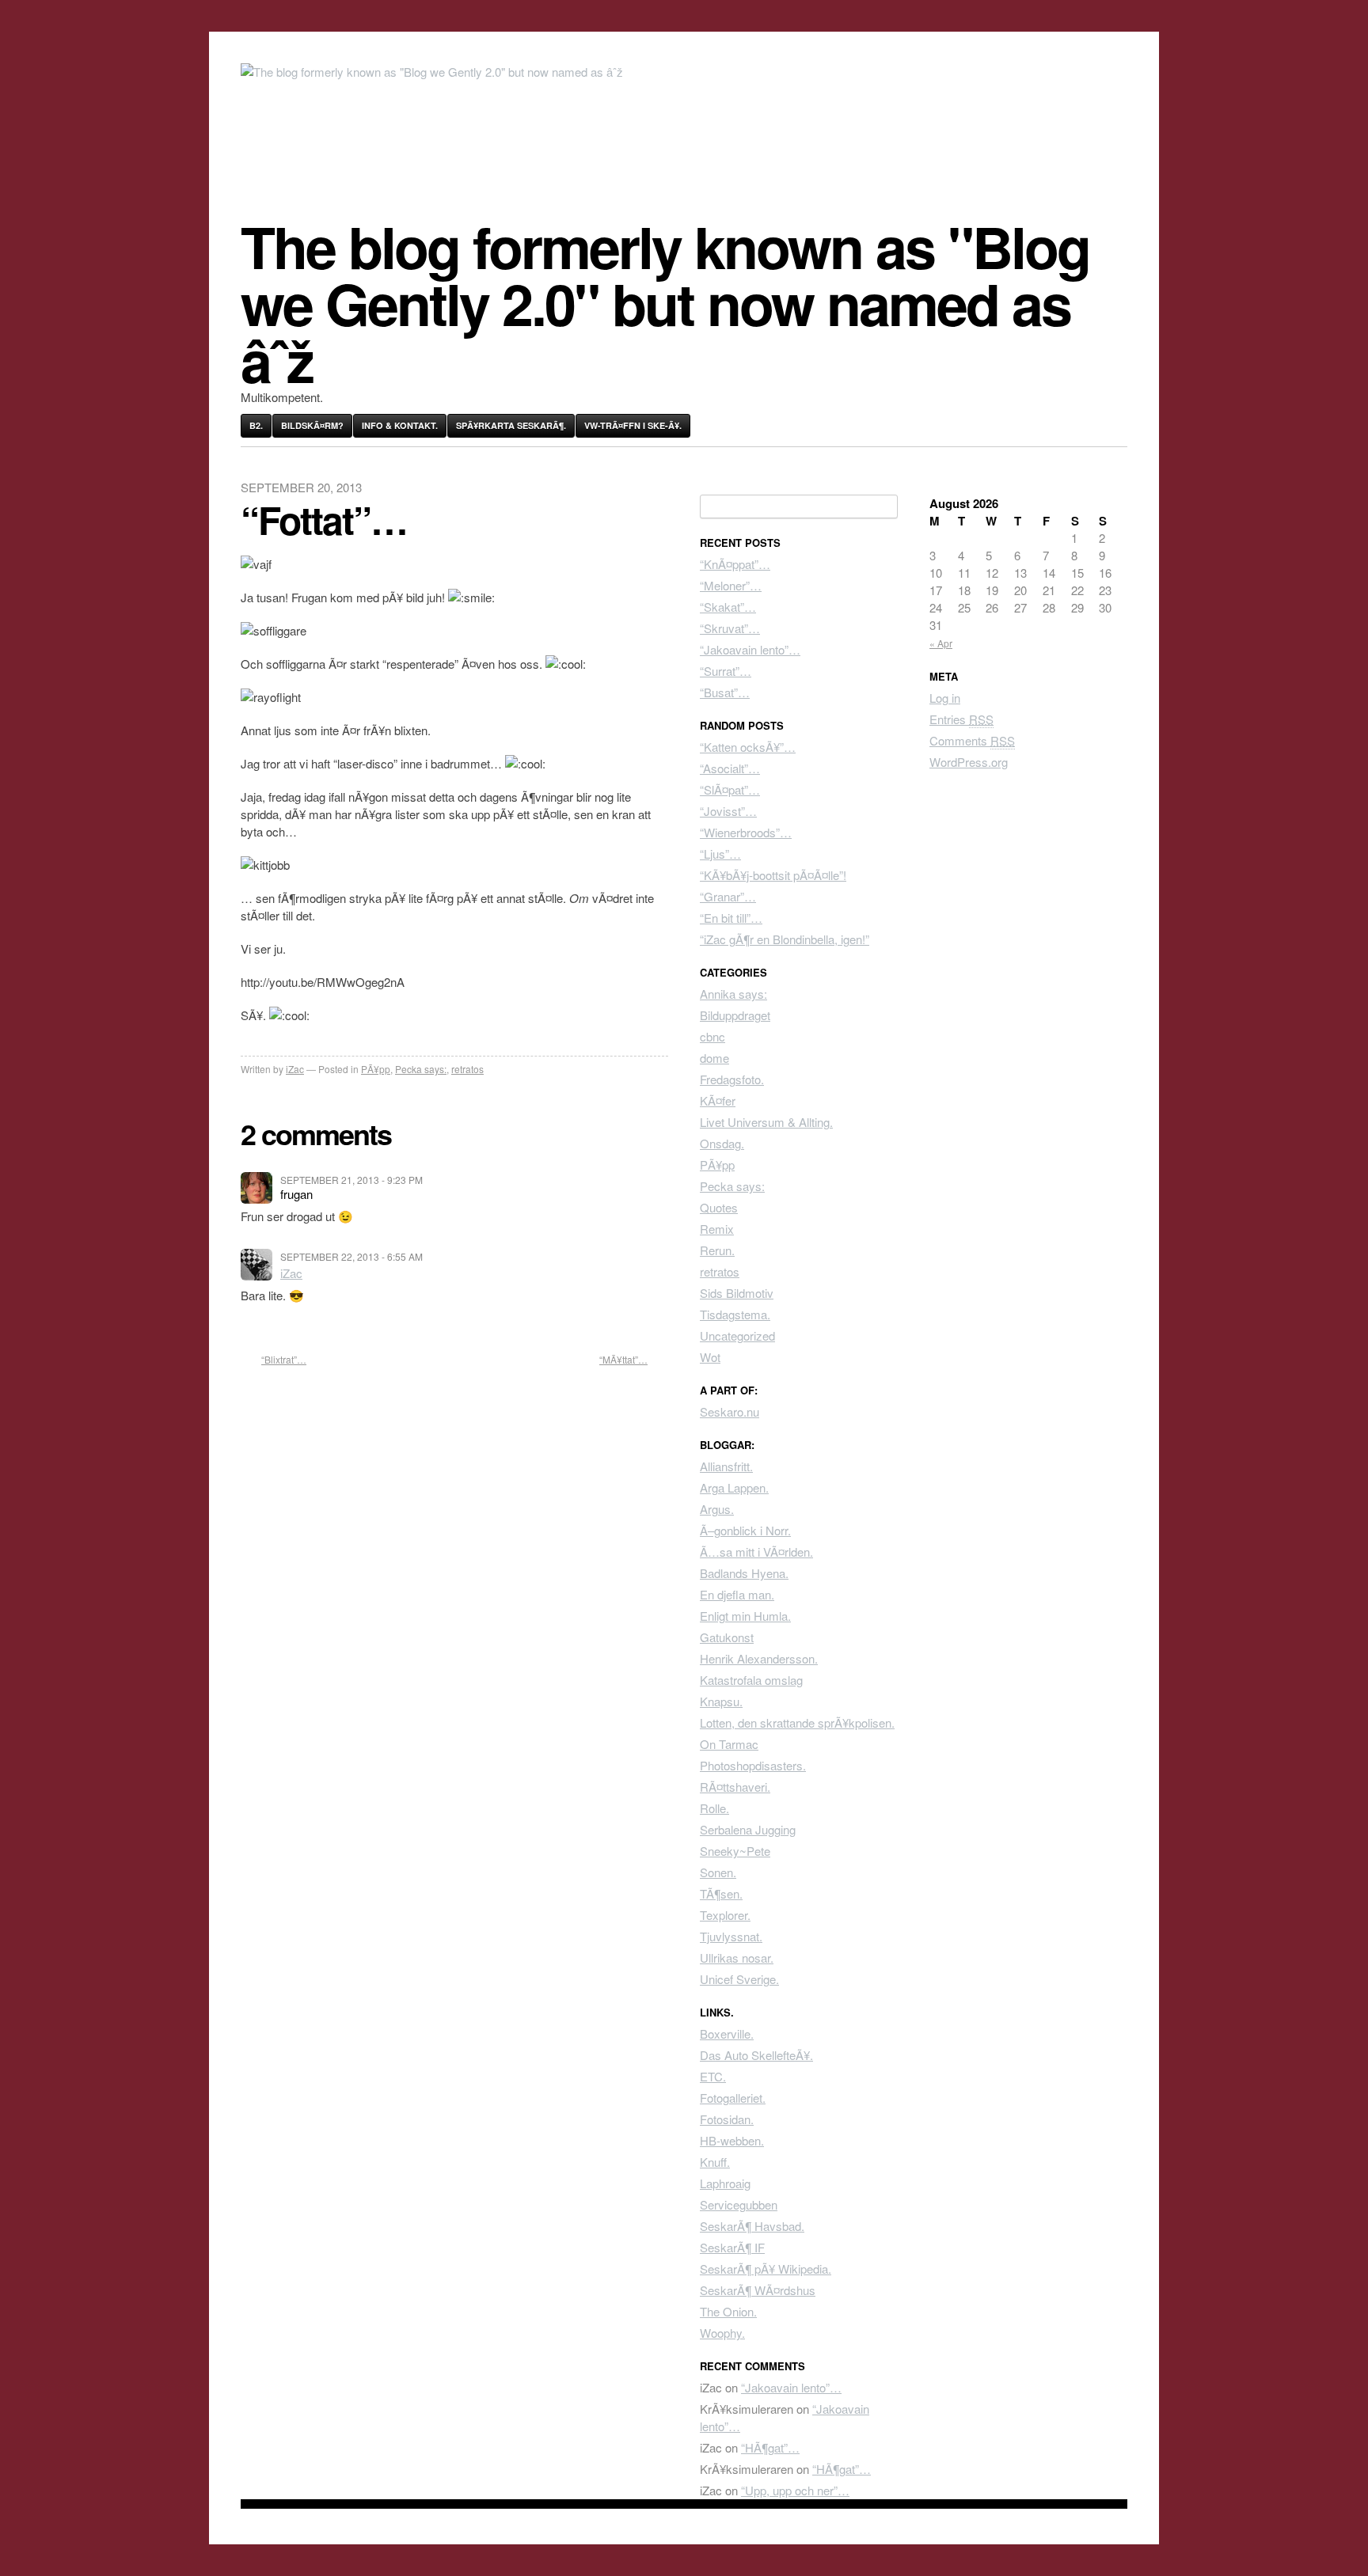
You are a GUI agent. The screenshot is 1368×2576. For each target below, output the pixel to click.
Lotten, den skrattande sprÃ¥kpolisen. (797, 1722)
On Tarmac (729, 1744)
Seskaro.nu (730, 1411)
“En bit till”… (731, 918)
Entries (961, 719)
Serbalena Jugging (748, 1829)
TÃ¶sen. (721, 1893)
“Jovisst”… (728, 811)
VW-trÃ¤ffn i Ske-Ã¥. (633, 425)
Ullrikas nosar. (737, 1958)
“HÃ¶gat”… (770, 2447)
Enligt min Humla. (745, 1616)
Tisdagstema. (735, 1314)
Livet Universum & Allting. (766, 1122)
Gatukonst (727, 1637)
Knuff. (715, 2162)
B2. (256, 425)
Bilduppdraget (735, 1015)
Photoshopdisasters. (753, 1765)
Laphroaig (725, 2183)
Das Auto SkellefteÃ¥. (756, 2055)
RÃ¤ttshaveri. (735, 1787)
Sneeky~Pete (735, 1851)
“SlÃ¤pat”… (730, 789)
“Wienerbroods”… (746, 832)
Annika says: (733, 994)
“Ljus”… (720, 854)
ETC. (713, 2076)
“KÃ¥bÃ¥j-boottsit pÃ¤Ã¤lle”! (773, 875)
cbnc (712, 1036)
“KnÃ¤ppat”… (735, 564)
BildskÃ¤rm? (312, 425)
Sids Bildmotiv (737, 1293)
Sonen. (718, 1872)
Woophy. (722, 2333)
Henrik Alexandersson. (759, 1658)
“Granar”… (728, 896)
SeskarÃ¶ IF (732, 2247)
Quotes (719, 1207)
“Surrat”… (726, 671)
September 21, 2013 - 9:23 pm (351, 1180)
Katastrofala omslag (751, 1680)
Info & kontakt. (400, 425)
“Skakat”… (728, 607)
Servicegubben (739, 2204)
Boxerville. (727, 2033)
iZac (295, 1069)
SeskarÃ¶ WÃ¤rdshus (758, 2290)
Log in (945, 698)
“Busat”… (725, 692)
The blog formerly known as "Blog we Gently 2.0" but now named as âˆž (665, 303)
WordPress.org (969, 762)
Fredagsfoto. (732, 1079)
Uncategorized (737, 1335)
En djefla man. (737, 1594)
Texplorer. (725, 1915)
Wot (710, 1357)
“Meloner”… (731, 585)
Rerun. (717, 1250)
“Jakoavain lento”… (750, 649)
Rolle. (714, 1808)
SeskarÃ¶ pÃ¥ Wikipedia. (766, 2269)
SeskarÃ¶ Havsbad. (752, 2226)
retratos (467, 1069)
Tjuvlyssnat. (731, 1936)
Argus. (717, 1509)
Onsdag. (722, 1143)
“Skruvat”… (730, 628)
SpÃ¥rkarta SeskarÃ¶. (511, 425)
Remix (717, 1229)
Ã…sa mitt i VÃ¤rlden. (756, 1552)
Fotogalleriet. (733, 2098)
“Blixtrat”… (284, 1359)
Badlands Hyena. (744, 1573)
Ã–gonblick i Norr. (745, 1530)
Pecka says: (421, 1069)
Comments (972, 740)
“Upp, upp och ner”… (795, 2490)
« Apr (941, 643)
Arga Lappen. (734, 1487)
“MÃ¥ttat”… (623, 1359)
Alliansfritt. (726, 1466)
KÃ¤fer (718, 1100)
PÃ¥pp (376, 1069)
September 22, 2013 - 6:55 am (351, 1256)
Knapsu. (721, 1701)
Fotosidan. (727, 2119)
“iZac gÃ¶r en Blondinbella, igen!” (785, 939)
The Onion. (728, 2311)
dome (714, 1058)
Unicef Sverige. (739, 1979)
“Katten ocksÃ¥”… (748, 747)
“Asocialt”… (730, 768)
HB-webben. (732, 2140)
